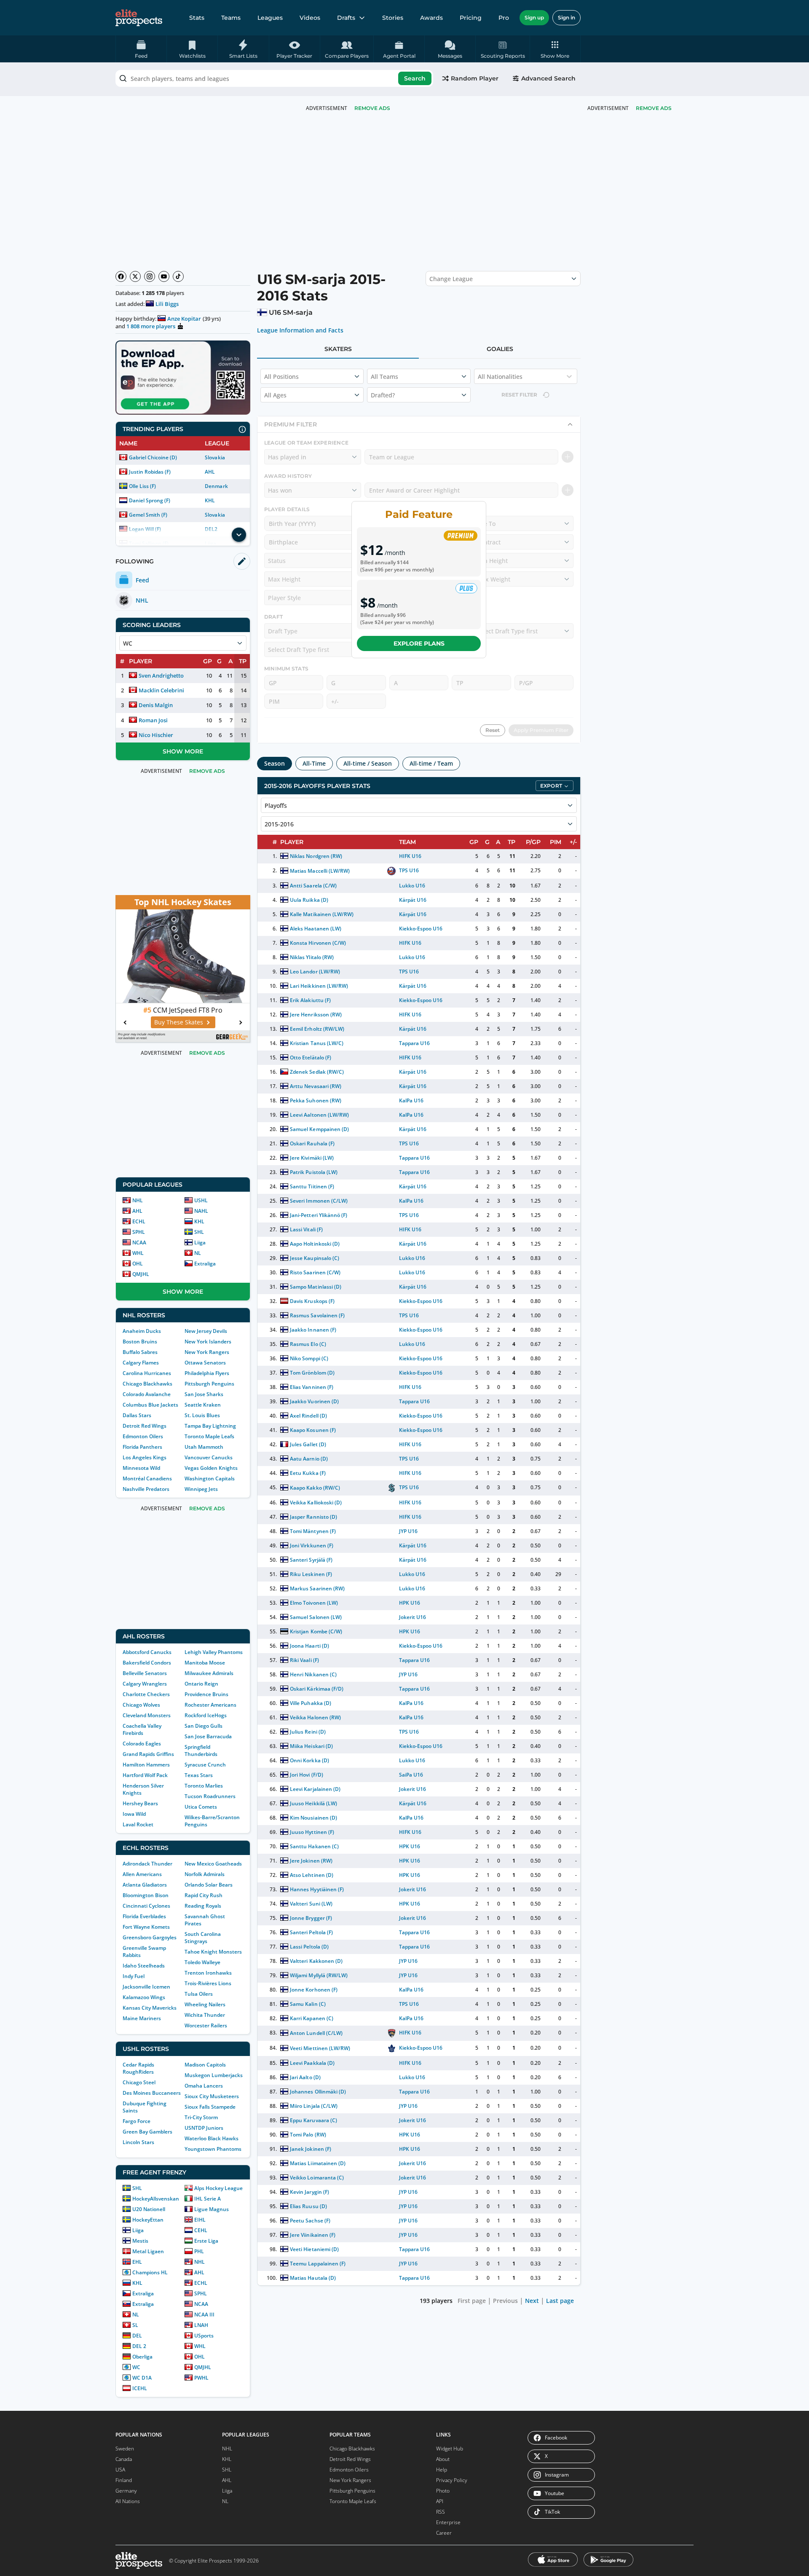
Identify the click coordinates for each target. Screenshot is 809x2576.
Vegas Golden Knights (211, 1468)
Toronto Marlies (204, 1786)
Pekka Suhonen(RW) (315, 1100)
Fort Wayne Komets (146, 1927)
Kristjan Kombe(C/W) (316, 1631)
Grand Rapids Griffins (148, 1754)
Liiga (200, 1242)
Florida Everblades (144, 1916)
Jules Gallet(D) (308, 1444)
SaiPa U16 (411, 1775)
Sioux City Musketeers (212, 2096)
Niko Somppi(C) (309, 1358)
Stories (393, 18)
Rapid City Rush (204, 1895)
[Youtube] (164, 276)
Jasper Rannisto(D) (313, 1517)
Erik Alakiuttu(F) (310, 1000)
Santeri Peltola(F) (311, 1932)
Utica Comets (201, 1807)
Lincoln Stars (138, 2142)
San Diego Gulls (204, 1726)
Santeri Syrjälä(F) (311, 1560)
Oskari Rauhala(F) (312, 1143)
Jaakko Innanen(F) (313, 1330)
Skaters (338, 349)
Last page (560, 2301)
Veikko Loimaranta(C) (317, 2178)
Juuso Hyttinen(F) (312, 1832)
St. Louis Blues (202, 1415)
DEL (137, 2336)
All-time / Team (431, 763)
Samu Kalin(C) (308, 2004)
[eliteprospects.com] (139, 18)
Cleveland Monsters (147, 1715)
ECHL (139, 1221)
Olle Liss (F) (142, 486)
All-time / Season (368, 763)
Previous (505, 2301)
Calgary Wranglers (145, 1684)
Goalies (500, 349)
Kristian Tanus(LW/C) (316, 1043)
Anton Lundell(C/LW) (316, 2033)
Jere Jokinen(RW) (311, 1861)
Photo (443, 2491)
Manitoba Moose (205, 1663)
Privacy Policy (452, 2480)
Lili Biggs (167, 304)
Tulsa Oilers (199, 1994)
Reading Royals (203, 1906)
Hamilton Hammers (146, 1765)
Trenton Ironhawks (208, 1973)
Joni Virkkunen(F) (311, 1545)
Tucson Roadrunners (210, 1796)
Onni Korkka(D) (309, 1760)
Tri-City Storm (201, 2117)
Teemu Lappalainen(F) (317, 2264)
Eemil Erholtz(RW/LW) (317, 1029)
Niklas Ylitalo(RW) (312, 957)
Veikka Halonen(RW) (315, 1717)
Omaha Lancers (204, 2086)
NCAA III (204, 2315)
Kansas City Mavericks (150, 2008)
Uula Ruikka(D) (309, 900)
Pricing (471, 18)
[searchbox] (274, 78)
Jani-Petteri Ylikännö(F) (319, 1215)
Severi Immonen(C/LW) (319, 1201)
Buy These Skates (179, 1022)
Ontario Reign (201, 1684)
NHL (138, 1200)
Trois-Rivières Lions (208, 1983)
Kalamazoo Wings (144, 1997)
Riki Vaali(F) (304, 1660)
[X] (135, 276)
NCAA (139, 1242)
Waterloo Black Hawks (212, 2138)
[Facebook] (121, 276)
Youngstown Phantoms (213, 2149)
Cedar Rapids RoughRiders (138, 2068)
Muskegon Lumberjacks (214, 2075)
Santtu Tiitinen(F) (312, 1186)
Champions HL (150, 2272)
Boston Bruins (140, 1342)
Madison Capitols (205, 2065)
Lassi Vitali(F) (306, 1229)
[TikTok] (178, 276)
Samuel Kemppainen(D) (319, 1129)
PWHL (201, 2378)
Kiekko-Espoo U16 (421, 929)
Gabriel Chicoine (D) (153, 457)
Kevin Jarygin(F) (309, 2192)
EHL (137, 2262)
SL (135, 2325)
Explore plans (419, 643)
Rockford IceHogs (206, 1715)
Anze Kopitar (184, 319)
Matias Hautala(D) (313, 2278)
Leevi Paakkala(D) (312, 2063)
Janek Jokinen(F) (310, 2149)
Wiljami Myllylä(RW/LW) (319, 1975)
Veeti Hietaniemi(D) (314, 2249)
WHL (138, 1253)
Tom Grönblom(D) (312, 1373)
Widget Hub (450, 2449)
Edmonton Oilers (143, 1436)
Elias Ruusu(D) (308, 2206)
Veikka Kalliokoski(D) (316, 1502)
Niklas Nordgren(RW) (316, 856)
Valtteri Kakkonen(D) (316, 1961)
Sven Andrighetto (161, 675)
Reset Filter (519, 395)
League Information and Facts (300, 330)
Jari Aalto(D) (305, 2077)
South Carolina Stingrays (203, 1938)
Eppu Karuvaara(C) (313, 2120)
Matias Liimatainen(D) (317, 2163)
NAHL (201, 1211)
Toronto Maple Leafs (209, 1436)
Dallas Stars (137, 1415)
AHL (210, 472)
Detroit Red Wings (145, 1426)
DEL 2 (139, 2346)
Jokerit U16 (413, 1617)
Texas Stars (199, 1775)
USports (204, 2336)
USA (120, 2470)
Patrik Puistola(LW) (313, 1172)
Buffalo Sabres (140, 1352)
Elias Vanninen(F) (311, 1387)
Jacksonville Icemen (146, 1987)
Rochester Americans (210, 1705)
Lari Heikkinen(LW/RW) (319, 986)
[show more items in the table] (239, 535)
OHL (138, 1264)
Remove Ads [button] (654, 108)
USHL (201, 1200)
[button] (555, 49)
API (440, 2501)
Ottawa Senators (205, 1363)
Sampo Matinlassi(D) (315, 1287)
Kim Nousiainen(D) (313, 1818)
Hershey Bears (140, 1803)
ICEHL (140, 2388)
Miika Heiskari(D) (311, 1746)
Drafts (346, 18)
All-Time (314, 763)
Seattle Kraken (203, 1405)
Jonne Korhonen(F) (313, 1990)
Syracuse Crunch (205, 1765)
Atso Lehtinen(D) (311, 1875)
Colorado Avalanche (147, 1394)
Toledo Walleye (202, 1962)
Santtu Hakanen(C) (314, 1846)
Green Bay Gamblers (147, 2132)
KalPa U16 (411, 1100)
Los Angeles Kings (145, 1457)
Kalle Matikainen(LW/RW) (322, 914)
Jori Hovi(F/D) (306, 1775)
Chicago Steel (139, 2082)
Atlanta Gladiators (145, 1885)
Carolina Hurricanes (147, 1373)
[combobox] (274, 78)
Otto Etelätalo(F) (310, 1057)
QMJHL (141, 1274)
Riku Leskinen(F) (311, 1574)
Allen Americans (142, 1874)
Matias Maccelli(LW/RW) (320, 871)
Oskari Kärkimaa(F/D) (316, 1689)
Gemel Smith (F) (148, 515)
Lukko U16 (412, 886)
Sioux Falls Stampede (210, 2107)
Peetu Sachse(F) (310, 2221)
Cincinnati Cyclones (146, 1906)
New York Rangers (207, 1352)
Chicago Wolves (141, 1705)
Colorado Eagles (142, 1744)
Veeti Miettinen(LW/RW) (320, 2048)
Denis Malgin (156, 705)
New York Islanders (208, 1342)
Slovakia (215, 457)
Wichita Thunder (205, 2015)
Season (275, 763)
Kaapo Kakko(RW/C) (315, 1488)
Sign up (534, 17)
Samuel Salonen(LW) (316, 1617)
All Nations (128, 2501)
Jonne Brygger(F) (311, 1918)
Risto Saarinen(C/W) (315, 1272)
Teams (231, 18)
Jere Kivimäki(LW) (312, 1158)
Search (415, 78)
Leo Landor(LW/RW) (315, 972)
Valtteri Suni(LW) (311, 1904)
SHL (199, 1232)
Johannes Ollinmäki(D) (318, 2092)
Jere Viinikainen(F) (312, 2235)
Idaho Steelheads (144, 1966)
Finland (124, 2480)
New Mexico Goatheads (213, 1864)
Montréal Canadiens (147, 1478)
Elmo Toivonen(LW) (314, 1603)
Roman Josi (153, 720)
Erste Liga (206, 2241)
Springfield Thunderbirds (201, 1750)
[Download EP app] (183, 378)
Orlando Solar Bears (209, 1885)
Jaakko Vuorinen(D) (314, 1401)
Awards (431, 18)
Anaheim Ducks (142, 1331)
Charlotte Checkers (146, 1694)
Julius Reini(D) (308, 1732)
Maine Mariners (142, 2018)
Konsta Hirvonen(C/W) (318, 943)
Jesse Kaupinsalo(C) (314, 1258)
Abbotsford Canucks (147, 1652)
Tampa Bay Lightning (210, 1426)
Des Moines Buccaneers (152, 2093)
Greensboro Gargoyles (150, 1937)
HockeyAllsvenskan (156, 2199)
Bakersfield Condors (147, 1663)
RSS (441, 2512)
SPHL (139, 1232)
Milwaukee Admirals (209, 1673)
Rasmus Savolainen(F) (317, 1315)
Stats (197, 18)
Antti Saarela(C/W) (313, 886)
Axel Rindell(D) (308, 1416)
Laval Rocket (138, 1824)
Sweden (125, 2449)
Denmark (216, 486)
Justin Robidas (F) (150, 472)
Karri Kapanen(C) (311, 2018)
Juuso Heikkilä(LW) (313, 1803)
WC (136, 2367)
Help (442, 2470)
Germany (126, 2491)
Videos (310, 18)
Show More (183, 751)
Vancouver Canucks (209, 1457)
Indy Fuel (134, 1976)
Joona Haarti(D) (309, 1646)
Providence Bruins (206, 1694)
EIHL (200, 2220)
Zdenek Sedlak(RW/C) (317, 1072)
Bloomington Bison (146, 1895)
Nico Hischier (156, 735)
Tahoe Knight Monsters (213, 1952)
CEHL (201, 2230)
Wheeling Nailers (205, 2004)
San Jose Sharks (204, 1394)
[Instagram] (150, 276)
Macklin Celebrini (161, 690)
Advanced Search (548, 78)
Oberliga (142, 2357)
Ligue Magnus (212, 2209)
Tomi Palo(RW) (308, 2135)
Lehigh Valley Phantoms (214, 1652)
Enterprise (448, 2522)
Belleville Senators (145, 1673)
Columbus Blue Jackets (150, 1405)
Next (532, 2301)
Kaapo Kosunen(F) (313, 1430)
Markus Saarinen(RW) (317, 1588)
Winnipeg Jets (201, 1489)
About (443, 2459)
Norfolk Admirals (205, 1874)
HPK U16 (410, 1603)
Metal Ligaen (148, 2251)
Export (551, 786)
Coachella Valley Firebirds (142, 1729)
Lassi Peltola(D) (309, 1947)
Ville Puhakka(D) (310, 1703)
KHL (210, 500)
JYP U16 (408, 1531)
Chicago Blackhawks (147, 1384)
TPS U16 (409, 870)
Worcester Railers (206, 2025)
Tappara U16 (414, 1043)
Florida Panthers (142, 1447)
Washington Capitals (210, 1478)
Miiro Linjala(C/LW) (313, 2106)
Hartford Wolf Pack (145, 1775)
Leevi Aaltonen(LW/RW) (319, 1115)
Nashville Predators (146, 1489)
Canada (124, 2459)
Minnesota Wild (141, 1468)
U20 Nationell (149, 2209)
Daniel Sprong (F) (150, 500)
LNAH (201, 2325)
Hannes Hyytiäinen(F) (317, 1889)
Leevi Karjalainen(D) (315, 1789)
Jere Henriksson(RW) (316, 1015)
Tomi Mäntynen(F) (313, 1531)
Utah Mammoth (204, 1447)
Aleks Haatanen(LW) (315, 929)
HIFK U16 (410, 856)
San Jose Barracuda (208, 1736)
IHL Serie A (208, 2199)
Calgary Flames (141, 1363)
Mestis (140, 2241)
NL (198, 1253)
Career (444, 2533)
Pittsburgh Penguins (209, 1384)
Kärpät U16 (413, 900)
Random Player (475, 78)
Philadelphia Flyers (207, 1373)
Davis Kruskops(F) (312, 1301)
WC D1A (142, 2378)
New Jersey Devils (206, 1331)
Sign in (567, 17)
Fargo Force (137, 2121)
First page (472, 2301)
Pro (504, 18)
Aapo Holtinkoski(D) (315, 1244)
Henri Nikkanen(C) (313, 1674)
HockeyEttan (148, 2220)
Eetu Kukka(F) (308, 1473)
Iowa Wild (134, 1814)
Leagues (270, 18)
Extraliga (205, 1264)
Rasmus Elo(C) (308, 1344)
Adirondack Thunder (147, 1864)
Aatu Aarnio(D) (309, 1459)
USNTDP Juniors (204, 2128)
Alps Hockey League (218, 2188)
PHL (199, 2251)
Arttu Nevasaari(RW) (315, 1086)
